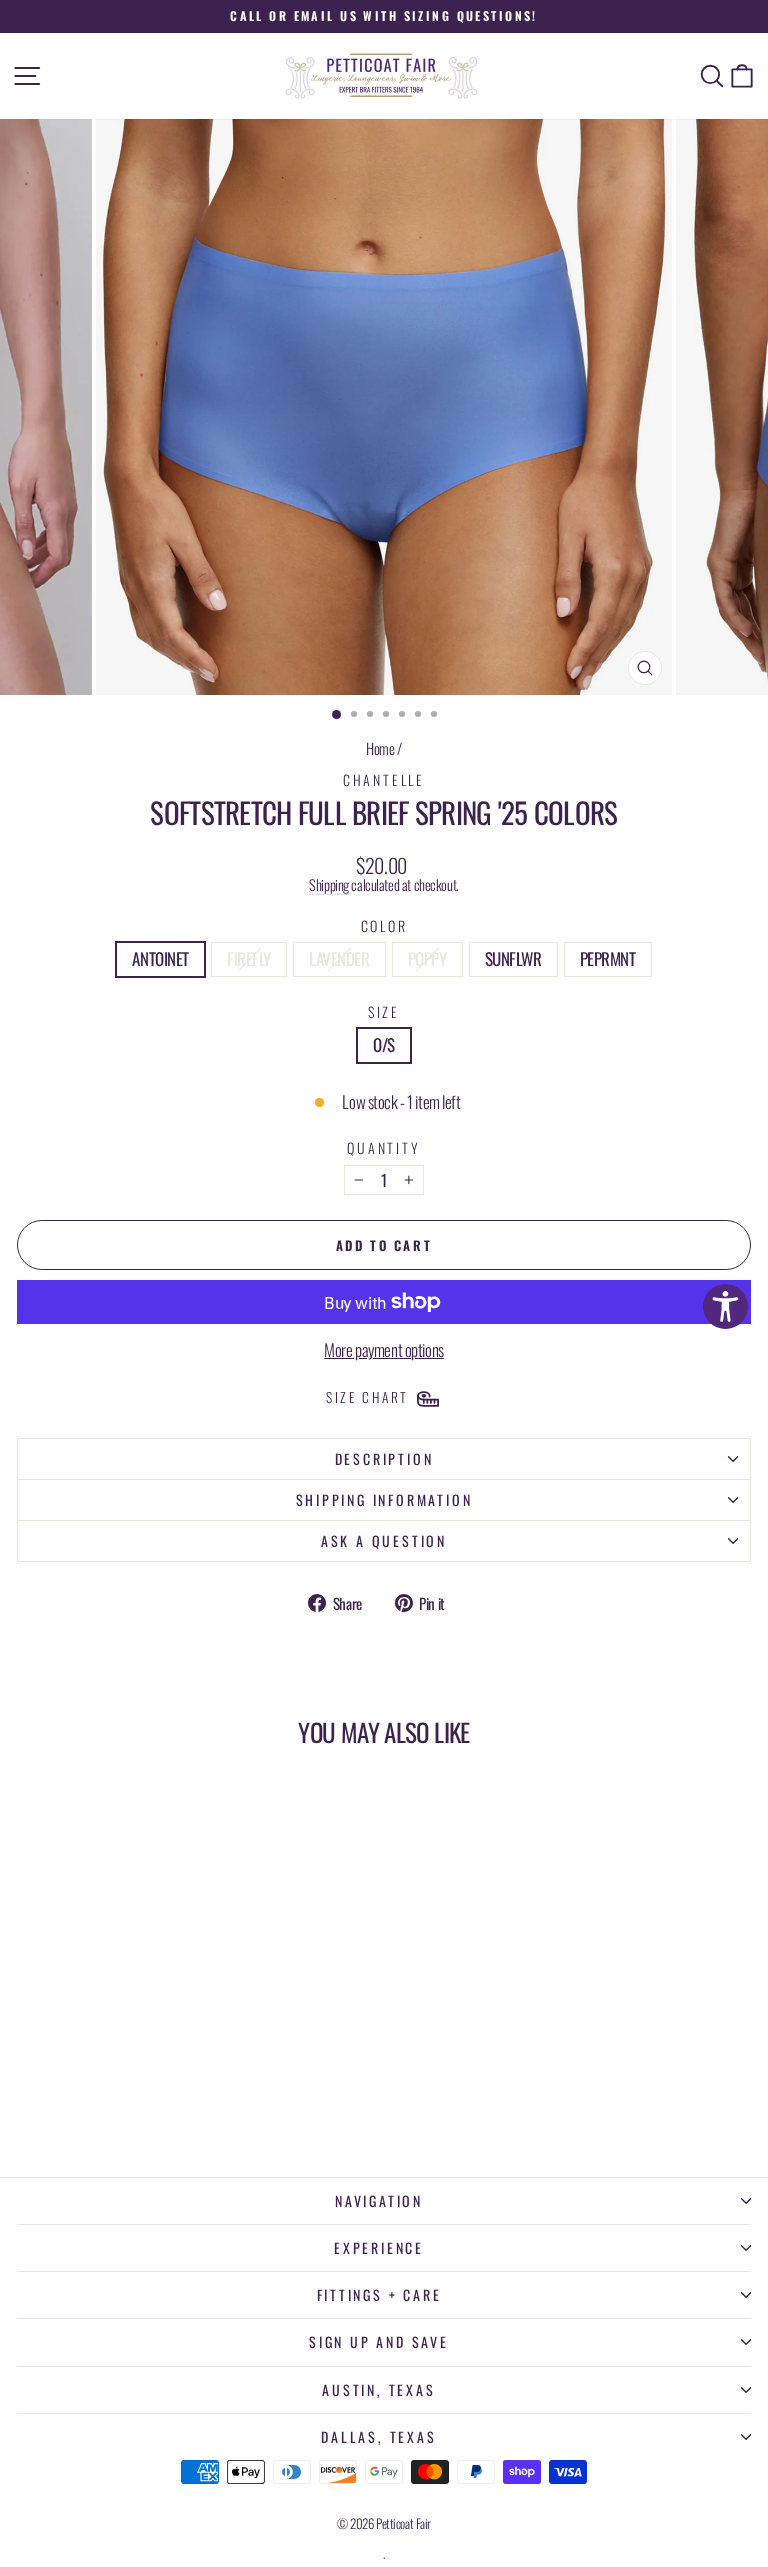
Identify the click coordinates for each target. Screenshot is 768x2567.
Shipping (329, 884)
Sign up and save (379, 2341)
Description (384, 1458)
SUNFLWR (513, 958)
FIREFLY (249, 958)
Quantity (383, 1147)
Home (380, 748)
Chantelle (384, 779)
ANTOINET (160, 958)
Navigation (379, 2200)
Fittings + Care (379, 2294)
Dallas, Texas (378, 2436)
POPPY (427, 958)
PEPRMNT (608, 958)
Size (384, 1011)
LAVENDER (339, 958)
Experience (379, 2247)
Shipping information (384, 1499)
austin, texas (378, 2389)
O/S (384, 1044)
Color (384, 925)
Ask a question (384, 1540)
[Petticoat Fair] (384, 76)
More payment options (384, 1350)
